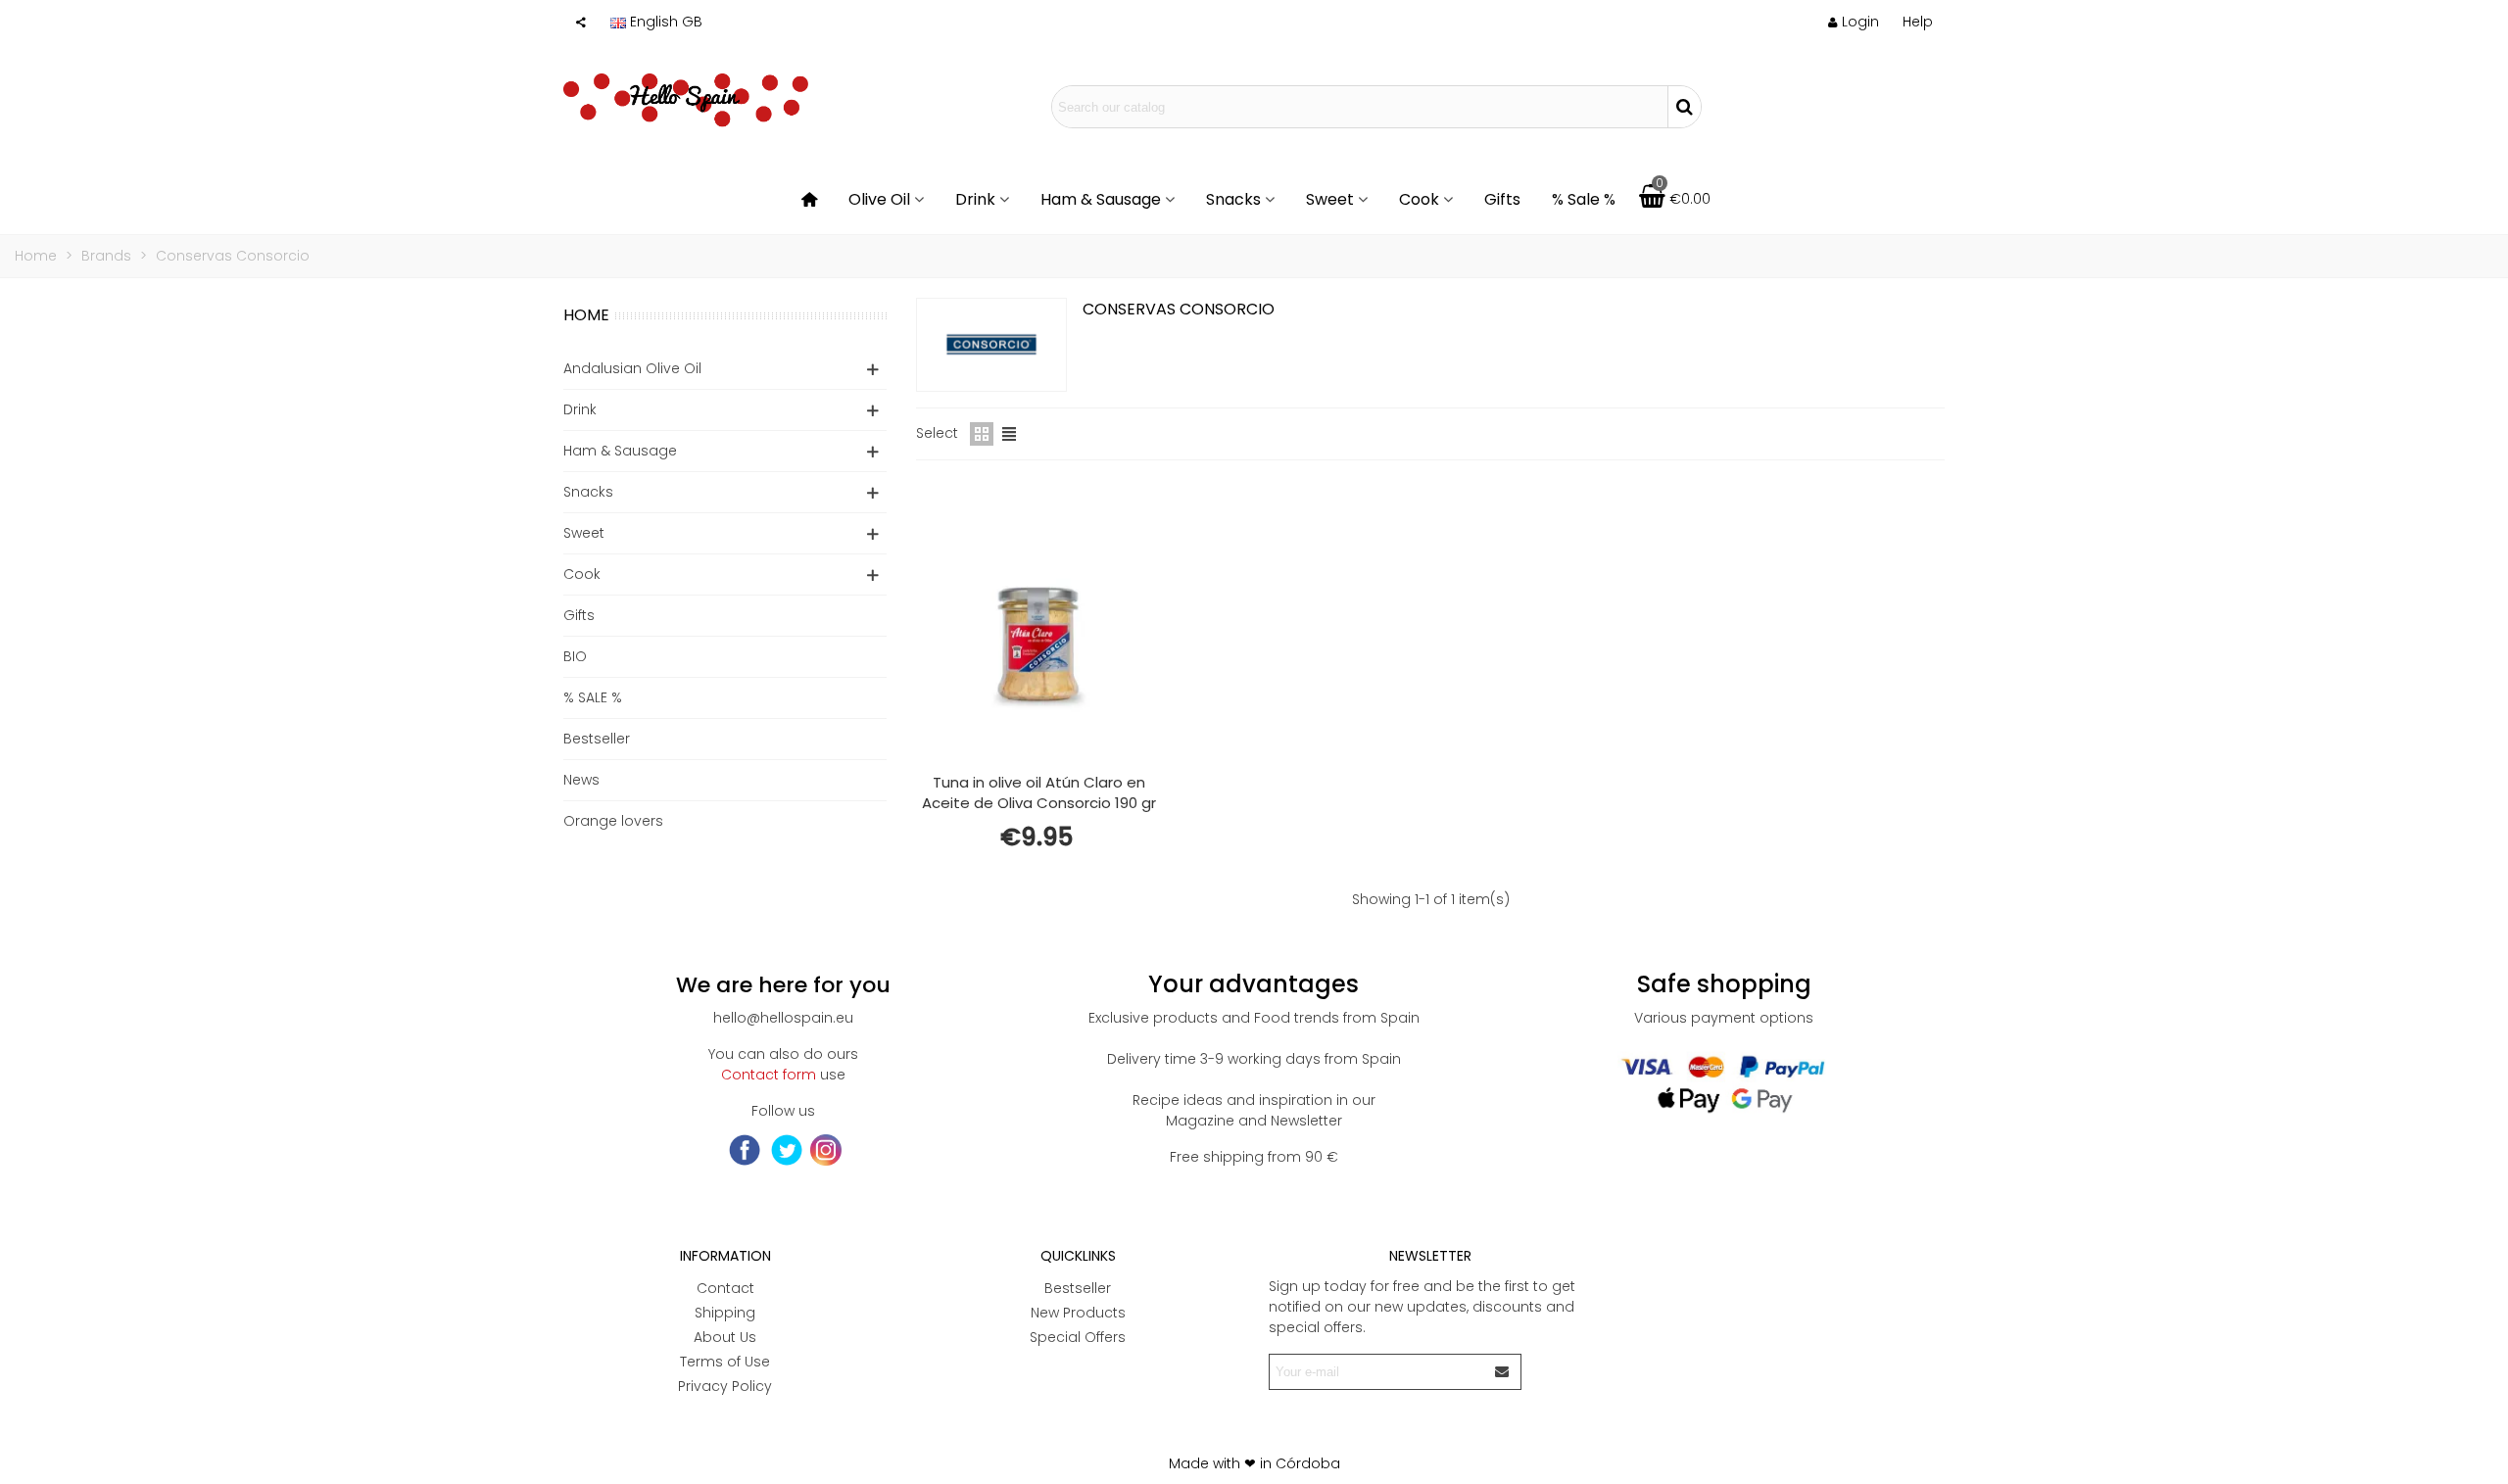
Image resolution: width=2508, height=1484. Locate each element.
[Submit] (1503, 1372)
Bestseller (597, 739)
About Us (725, 1337)
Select (937, 433)
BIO (575, 656)
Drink (975, 199)
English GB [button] (666, 22)
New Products (1078, 1313)
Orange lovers (613, 821)
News (581, 780)
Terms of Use (725, 1362)
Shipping (725, 1313)
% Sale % (1584, 199)
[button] (1918, 22)
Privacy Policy (725, 1386)
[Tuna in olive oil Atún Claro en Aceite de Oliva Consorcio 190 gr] (1038, 621)
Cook (1419, 199)
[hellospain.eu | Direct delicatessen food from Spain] (686, 107)
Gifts (1502, 199)
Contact (725, 1288)
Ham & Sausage (1101, 199)
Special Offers (1078, 1337)
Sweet (1330, 199)
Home (586, 315)
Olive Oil (879, 199)
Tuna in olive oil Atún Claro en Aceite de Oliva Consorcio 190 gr (1039, 792)
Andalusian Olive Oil (632, 368)
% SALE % (593, 697)
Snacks (1233, 199)
